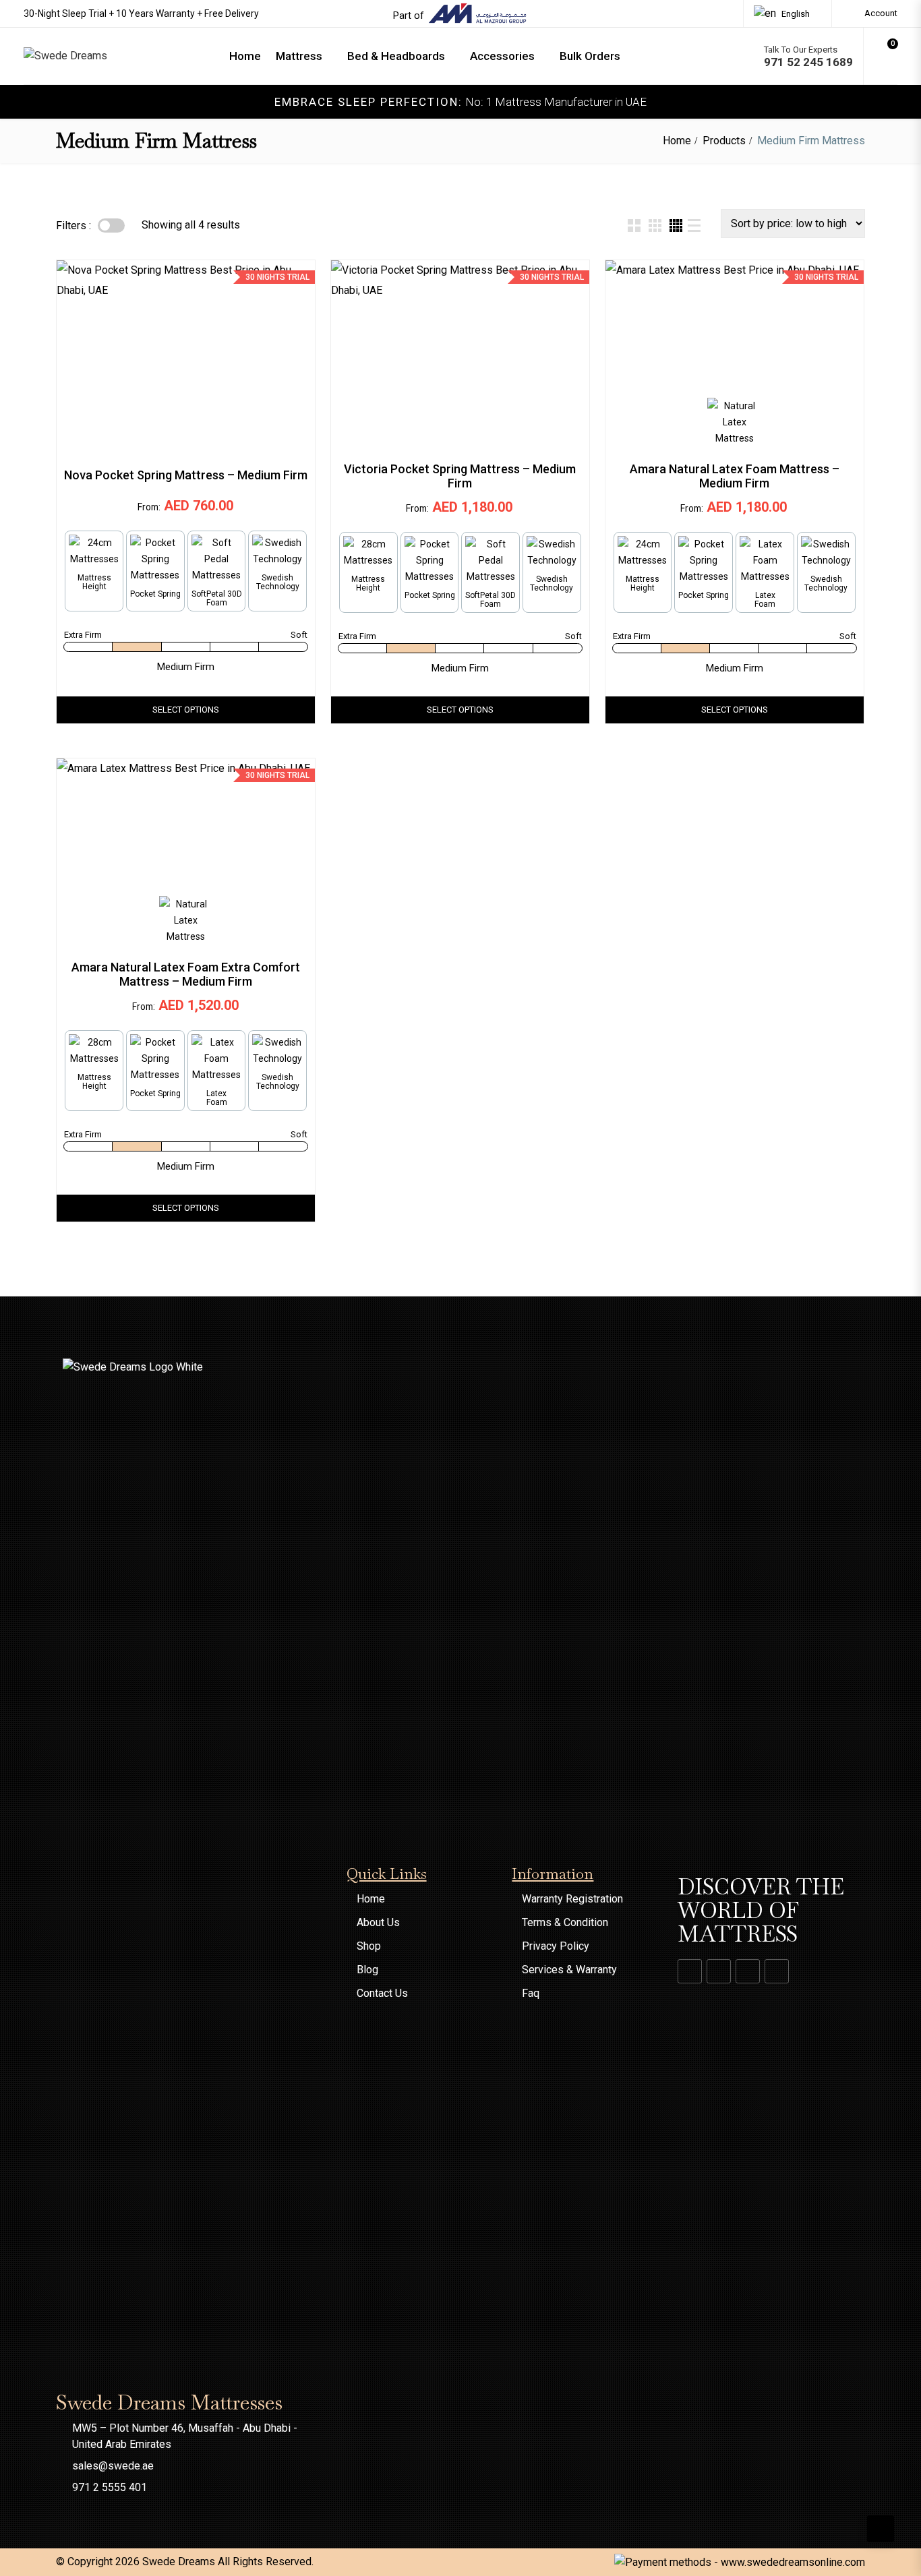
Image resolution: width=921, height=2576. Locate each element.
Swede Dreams (179, 2562)
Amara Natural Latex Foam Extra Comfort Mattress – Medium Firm (186, 974)
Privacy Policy (556, 1946)
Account (880, 13)
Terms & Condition (565, 1922)
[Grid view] (634, 226)
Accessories (502, 56)
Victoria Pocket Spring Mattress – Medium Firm (460, 476)
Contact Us (382, 1993)
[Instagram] (719, 1971)
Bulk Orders (590, 56)
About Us (378, 1922)
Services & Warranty (569, 1970)
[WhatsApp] (777, 1971)
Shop (369, 1946)
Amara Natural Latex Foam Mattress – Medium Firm (735, 476)
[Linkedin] (748, 1971)
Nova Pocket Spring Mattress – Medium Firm (186, 475)
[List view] (694, 226)
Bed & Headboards (396, 56)
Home (245, 56)
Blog (367, 1970)
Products (724, 141)
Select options (186, 710)
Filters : (73, 226)
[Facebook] (690, 1971)
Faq (531, 1993)
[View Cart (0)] (886, 60)
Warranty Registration (572, 1899)
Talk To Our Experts (808, 56)
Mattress (299, 56)
